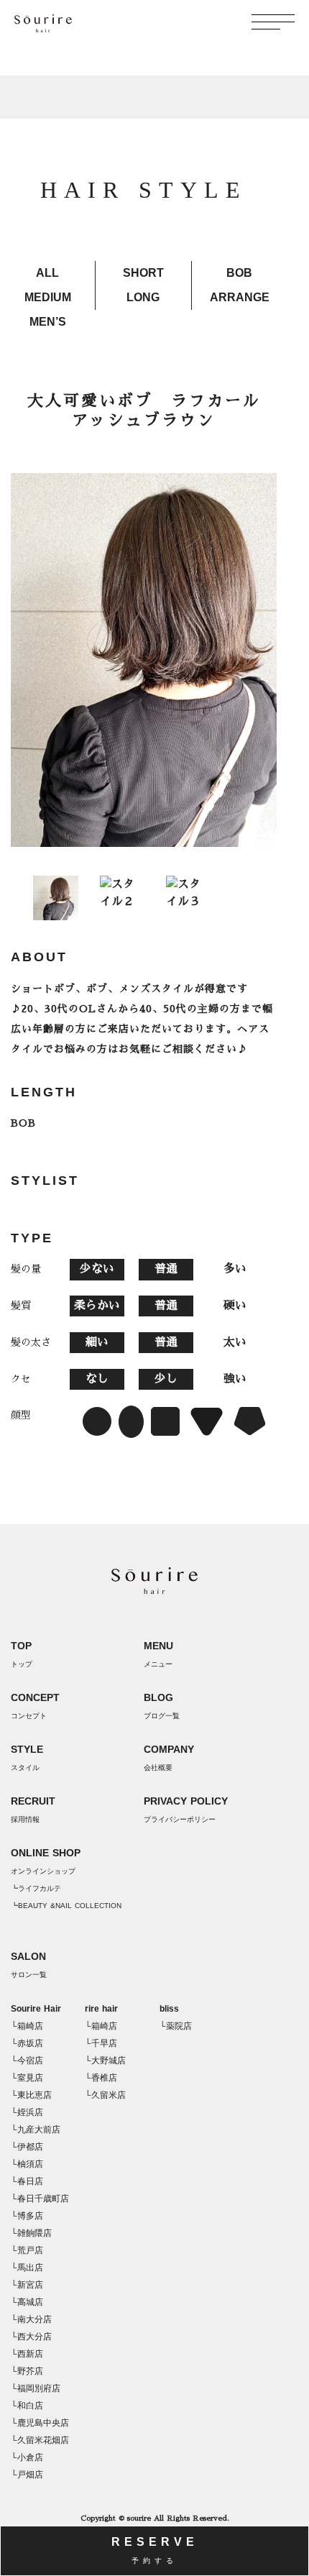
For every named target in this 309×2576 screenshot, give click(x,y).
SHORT (143, 273)
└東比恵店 (31, 2095)
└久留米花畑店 (40, 2440)
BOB (239, 273)
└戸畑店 (27, 2475)
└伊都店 (27, 2147)
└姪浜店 (27, 2112)
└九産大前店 (36, 2130)
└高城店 (27, 2302)
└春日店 (27, 2181)
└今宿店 (27, 2061)
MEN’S (48, 322)
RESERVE (155, 2550)
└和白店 (27, 2406)
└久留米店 (105, 2095)
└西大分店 (31, 2337)
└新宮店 (27, 2285)
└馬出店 (27, 2268)
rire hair (101, 2009)
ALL (47, 273)
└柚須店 (27, 2164)
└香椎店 (101, 2078)
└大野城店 (105, 2061)
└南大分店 (31, 2319)
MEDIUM (48, 297)
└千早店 (101, 2043)
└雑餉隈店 (31, 2233)
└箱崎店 (27, 2026)
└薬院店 (176, 2026)
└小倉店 (27, 2457)
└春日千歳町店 (40, 2199)
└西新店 (27, 2354)
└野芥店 (27, 2371)
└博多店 (27, 2216)
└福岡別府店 (36, 2388)
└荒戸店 (27, 2250)
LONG (143, 297)
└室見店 (27, 2078)
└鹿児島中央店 (40, 2423)
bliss (169, 2009)
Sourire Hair (36, 2009)
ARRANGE (240, 297)
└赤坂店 (27, 2043)
